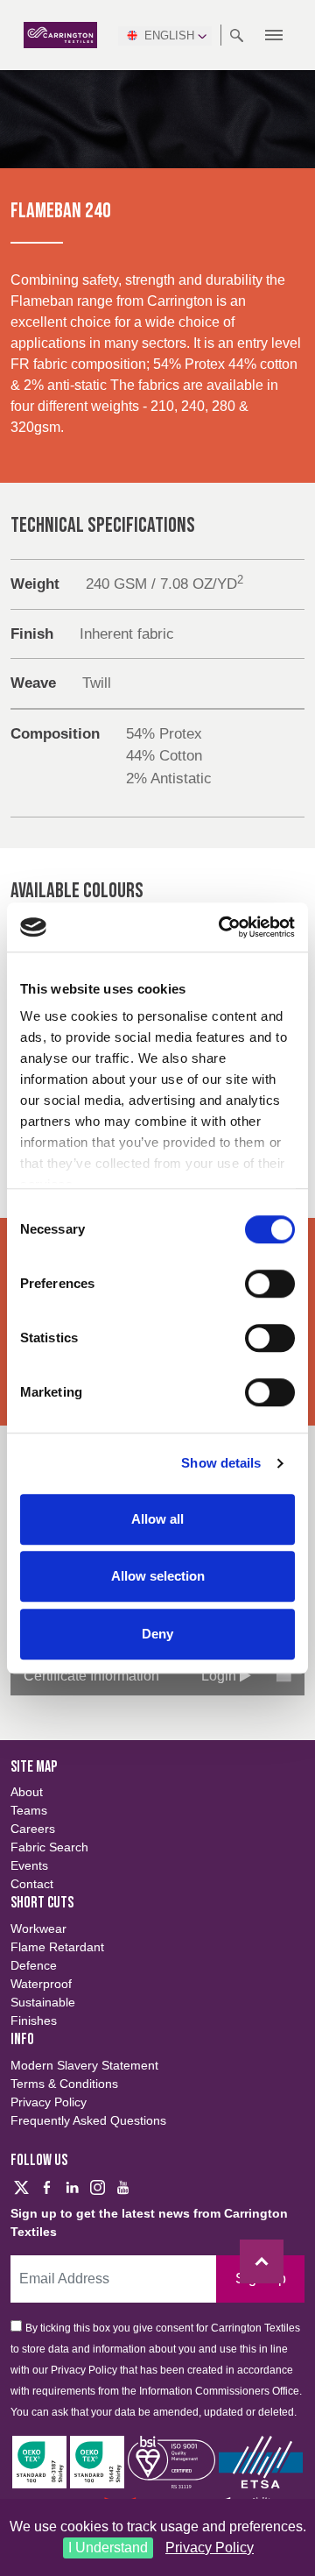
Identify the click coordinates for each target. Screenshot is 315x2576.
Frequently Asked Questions (88, 2120)
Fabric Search (49, 1847)
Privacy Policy (210, 2548)
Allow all (157, 1519)
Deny (157, 1634)
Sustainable (43, 2002)
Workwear (38, 1928)
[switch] (270, 1284)
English (169, 35)
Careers (33, 1829)
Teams (29, 1810)
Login (220, 1676)
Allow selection (158, 1576)
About (27, 1792)
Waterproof (41, 1984)
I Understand (108, 2548)
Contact (32, 1884)
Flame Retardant (57, 1947)
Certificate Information (91, 1676)
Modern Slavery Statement (84, 2065)
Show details (221, 1463)
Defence (34, 1965)
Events (29, 1865)
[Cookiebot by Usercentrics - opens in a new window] (222, 927)
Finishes (34, 2020)
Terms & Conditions (64, 2084)
